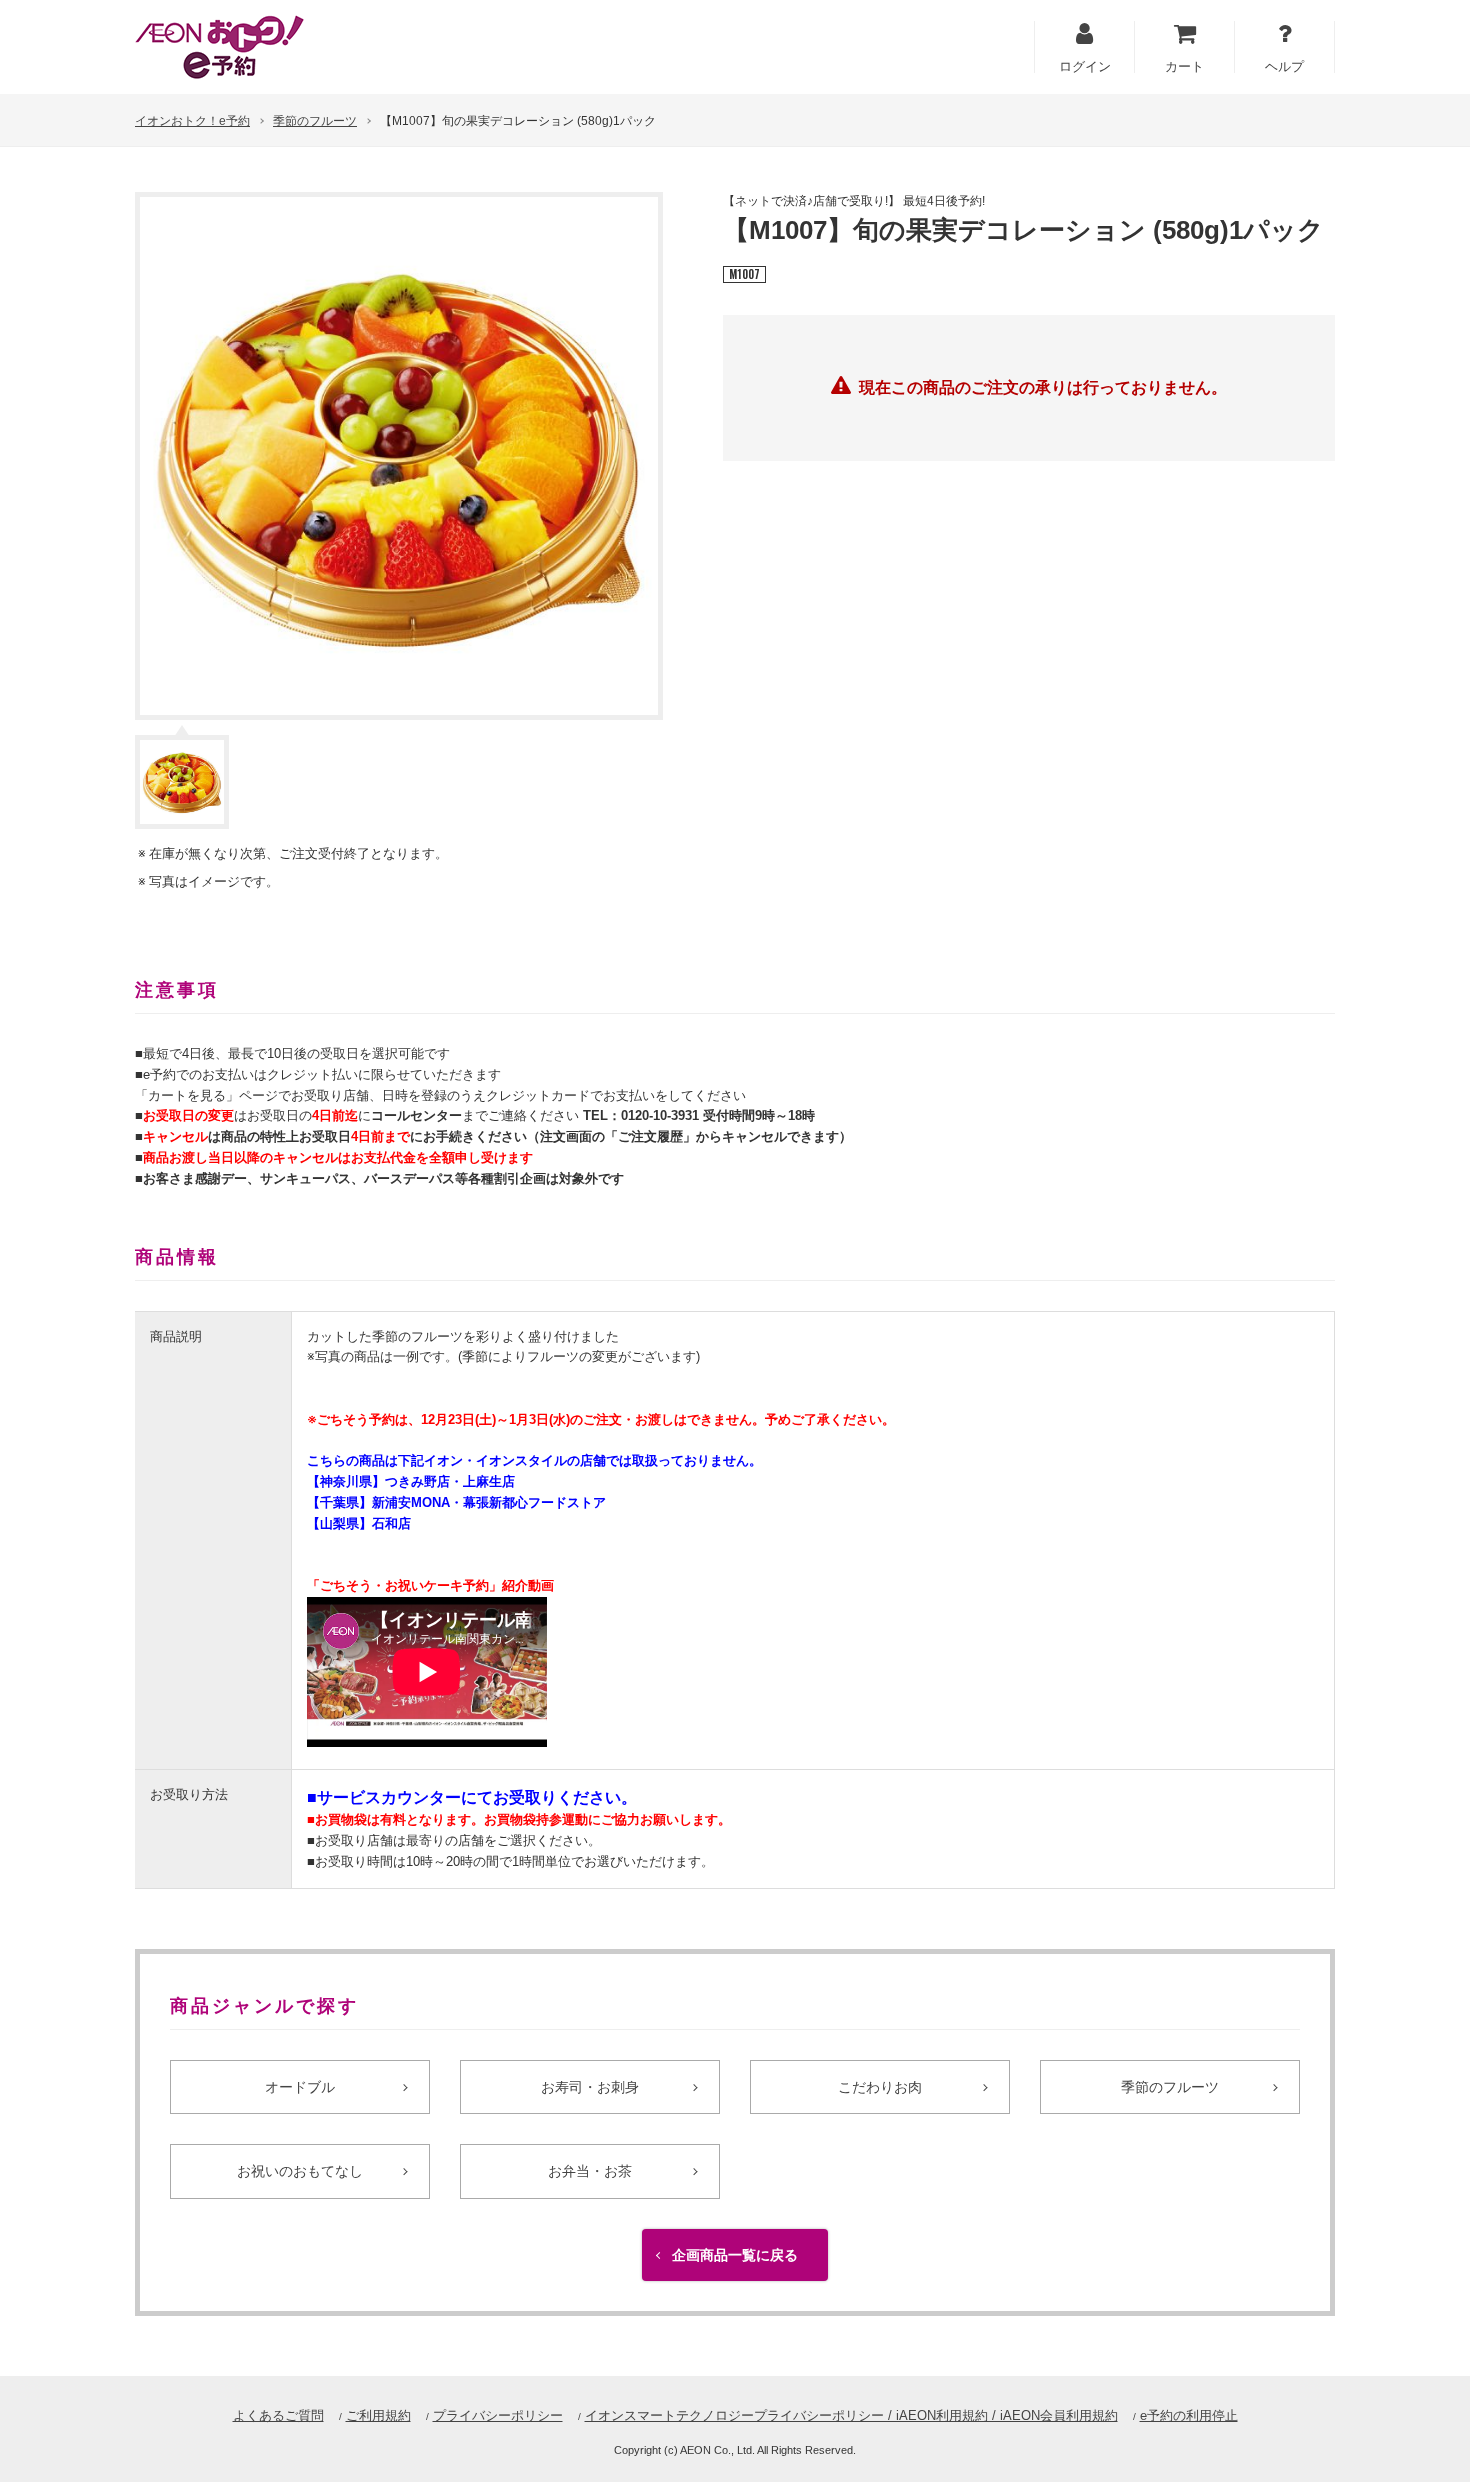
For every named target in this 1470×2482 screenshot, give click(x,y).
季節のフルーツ (315, 121)
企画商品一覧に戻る (735, 2255)
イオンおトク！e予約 (192, 121)
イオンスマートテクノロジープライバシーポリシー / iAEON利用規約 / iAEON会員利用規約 (851, 2415)
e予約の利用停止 (1189, 2415)
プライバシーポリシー (498, 2415)
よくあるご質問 (278, 2415)
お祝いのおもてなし (300, 2171)
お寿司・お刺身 (590, 2087)
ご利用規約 (378, 2415)
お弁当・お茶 (590, 2171)
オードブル (300, 2087)
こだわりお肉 (880, 2087)
